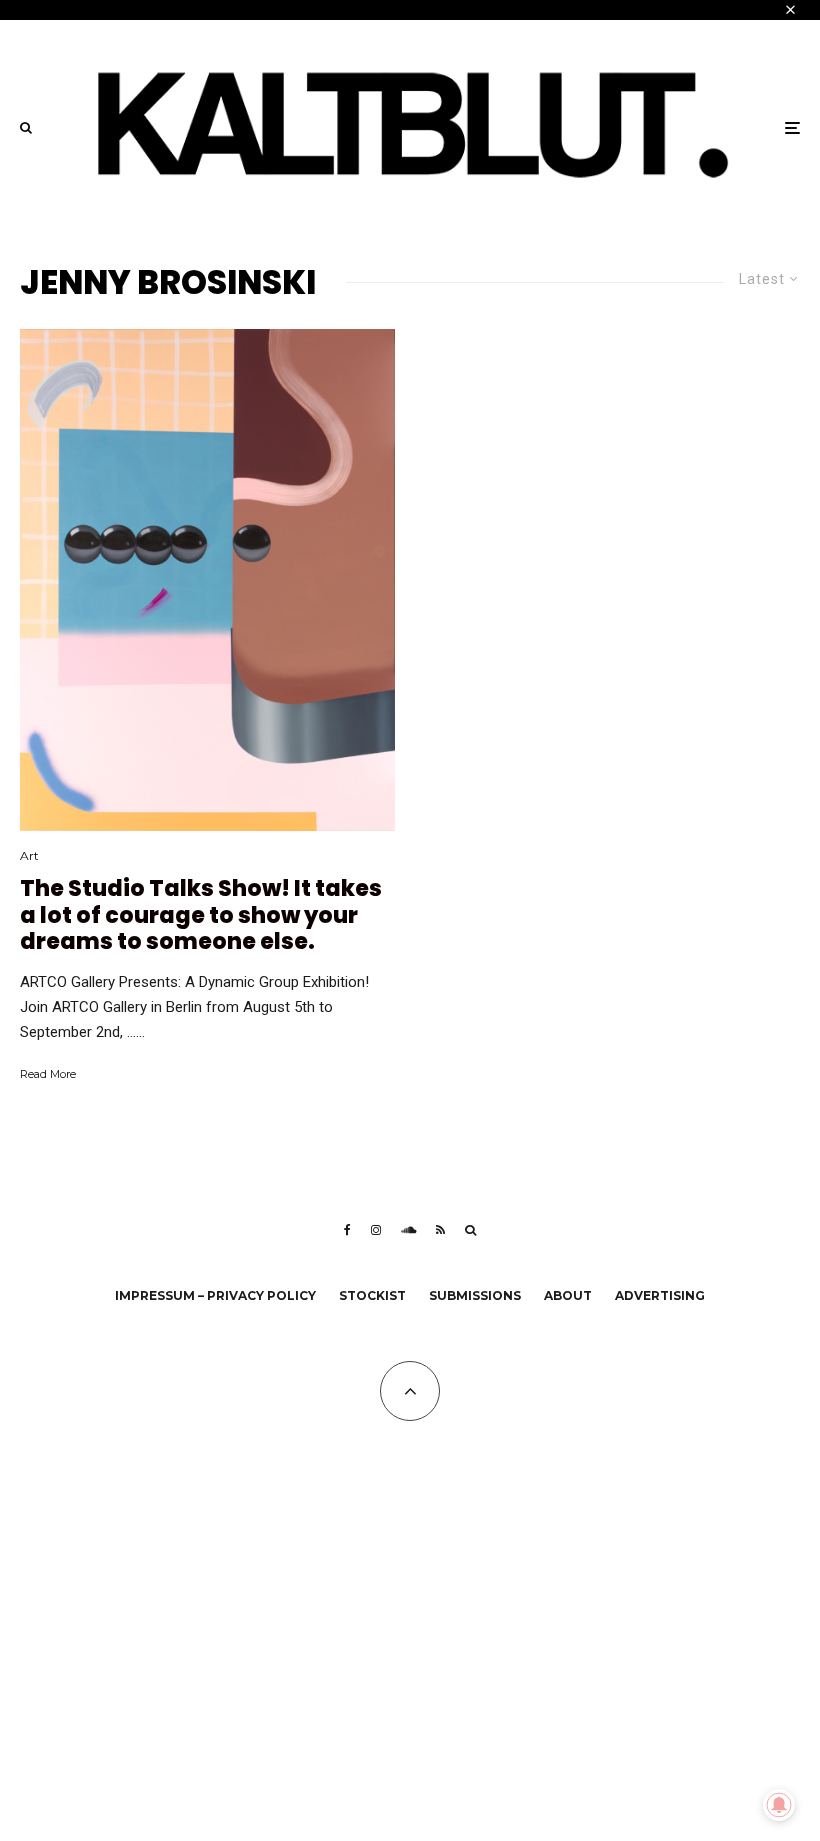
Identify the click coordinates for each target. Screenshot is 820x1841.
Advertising (660, 1295)
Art (29, 855)
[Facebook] (347, 1230)
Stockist (372, 1295)
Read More (48, 1074)
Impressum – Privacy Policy (215, 1295)
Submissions (475, 1295)
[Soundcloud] (408, 1230)
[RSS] (440, 1230)
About (568, 1295)
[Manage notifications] (779, 1805)
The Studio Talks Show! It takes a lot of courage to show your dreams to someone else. (201, 915)
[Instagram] (376, 1230)
